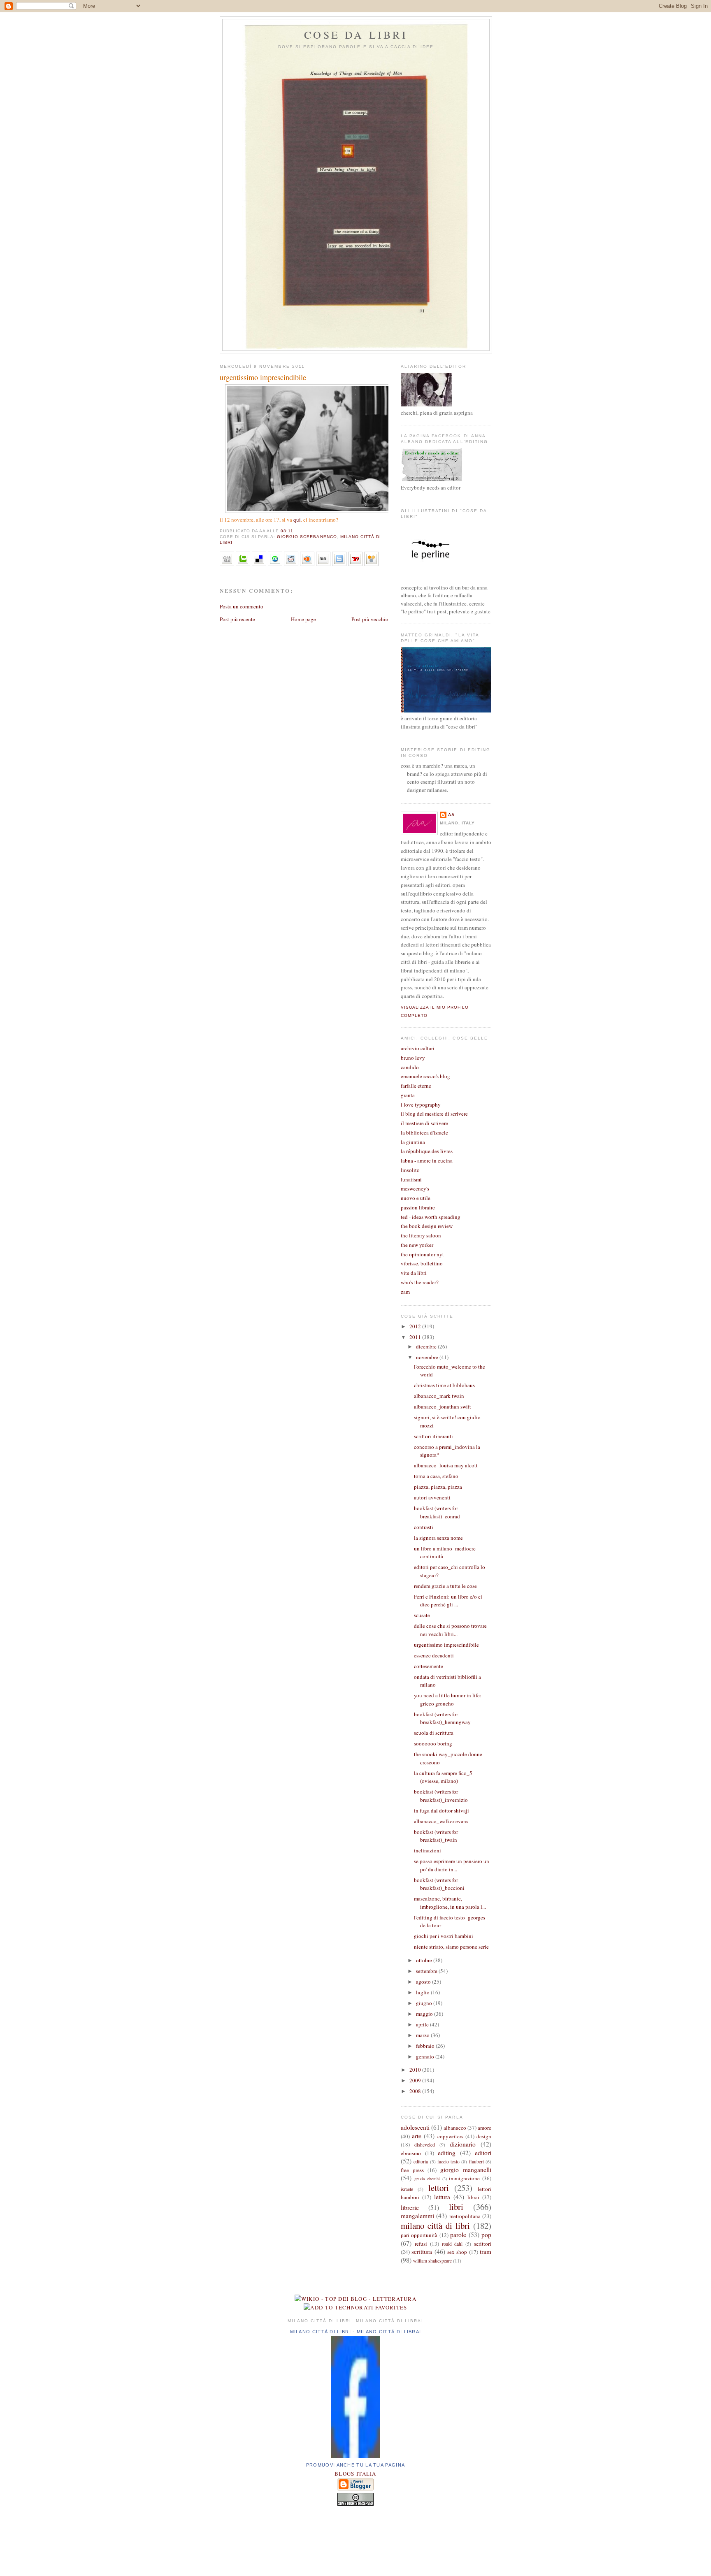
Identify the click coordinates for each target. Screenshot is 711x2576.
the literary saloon (421, 1235)
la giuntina (413, 1142)
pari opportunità (419, 2235)
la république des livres (427, 1151)
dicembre (427, 1346)
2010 (416, 2070)
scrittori (483, 2244)
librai (473, 2197)
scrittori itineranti (433, 1436)
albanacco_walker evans (441, 1821)
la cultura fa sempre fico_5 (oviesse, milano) (443, 1777)
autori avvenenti (432, 1497)
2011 (416, 1337)
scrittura (422, 2251)
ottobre (425, 1960)
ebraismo (411, 2153)
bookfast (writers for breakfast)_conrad (437, 1512)
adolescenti (415, 2127)
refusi (421, 2244)
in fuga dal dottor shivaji (441, 1810)
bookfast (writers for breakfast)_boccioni (439, 1884)
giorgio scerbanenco (307, 537)
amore (484, 2128)
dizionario (463, 2144)
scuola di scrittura (434, 1733)
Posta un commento (242, 606)
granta (408, 1095)
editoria (421, 2162)
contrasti (424, 1527)
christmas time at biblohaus (444, 1385)
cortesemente (429, 1666)
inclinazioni (428, 1850)
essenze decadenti (434, 1655)
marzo (423, 2035)
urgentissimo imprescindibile (263, 377)
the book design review (427, 1226)
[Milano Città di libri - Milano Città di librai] (355, 2456)
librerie (410, 2207)
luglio (423, 1992)
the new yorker (417, 1245)
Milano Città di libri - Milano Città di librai (356, 2332)
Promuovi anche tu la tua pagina (355, 2465)
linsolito (410, 1170)
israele (407, 2189)
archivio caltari (418, 1048)
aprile (423, 2024)
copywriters (450, 2136)
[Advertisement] (355, 2539)
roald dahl (452, 2244)
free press (412, 2170)
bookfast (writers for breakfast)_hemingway (442, 1718)
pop (486, 2235)
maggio (425, 2014)
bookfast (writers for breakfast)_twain (436, 1836)
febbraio (426, 2046)
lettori (439, 2188)
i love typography (421, 1105)
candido (410, 1067)
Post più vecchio (370, 619)
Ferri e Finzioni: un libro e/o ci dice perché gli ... (448, 1601)
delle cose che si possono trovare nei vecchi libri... (450, 1630)
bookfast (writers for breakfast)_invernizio (441, 1796)
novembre (428, 1357)
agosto (424, 1982)
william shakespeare (432, 2261)
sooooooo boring (433, 1743)
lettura (442, 2197)
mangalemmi (417, 2216)
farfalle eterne (416, 1086)
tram (486, 2251)
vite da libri (414, 1273)
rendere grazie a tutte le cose (445, 1586)
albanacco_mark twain (439, 1396)
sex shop (457, 2252)
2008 (416, 2091)
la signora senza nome (438, 1538)
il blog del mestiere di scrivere (434, 1114)
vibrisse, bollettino (422, 1263)
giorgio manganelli (466, 2170)
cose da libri (356, 35)
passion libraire (418, 1207)
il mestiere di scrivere (424, 1123)
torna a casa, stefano (436, 1476)
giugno (425, 2003)
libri (456, 2207)
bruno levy (413, 1058)
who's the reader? (420, 1282)
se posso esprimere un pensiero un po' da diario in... (452, 1865)
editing (447, 2153)
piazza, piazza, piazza (438, 1487)
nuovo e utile (416, 1198)
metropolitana (465, 2216)
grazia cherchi (427, 2179)
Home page (303, 619)
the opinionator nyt (422, 1254)
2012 (416, 1326)
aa (451, 815)
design (484, 2136)
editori (483, 2153)
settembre (427, 1971)
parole (458, 2235)
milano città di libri (435, 2226)
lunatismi (411, 1179)
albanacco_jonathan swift (443, 1406)
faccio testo (448, 2162)
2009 (416, 2080)
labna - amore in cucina (427, 1160)
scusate (422, 1615)
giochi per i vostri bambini (444, 1936)
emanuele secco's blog (425, 1076)
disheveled (425, 2145)
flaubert (476, 2162)
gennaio (426, 2056)
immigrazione (464, 2178)
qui (297, 520)
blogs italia (355, 2474)
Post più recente (237, 619)
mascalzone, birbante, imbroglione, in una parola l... (450, 1903)
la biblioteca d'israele (424, 1133)
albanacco (455, 2128)
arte (417, 2136)
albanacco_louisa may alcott (446, 1465)
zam (405, 1292)
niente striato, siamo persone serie (451, 1947)
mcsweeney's (415, 1188)
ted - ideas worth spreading (431, 1217)
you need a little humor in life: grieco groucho (448, 1699)
